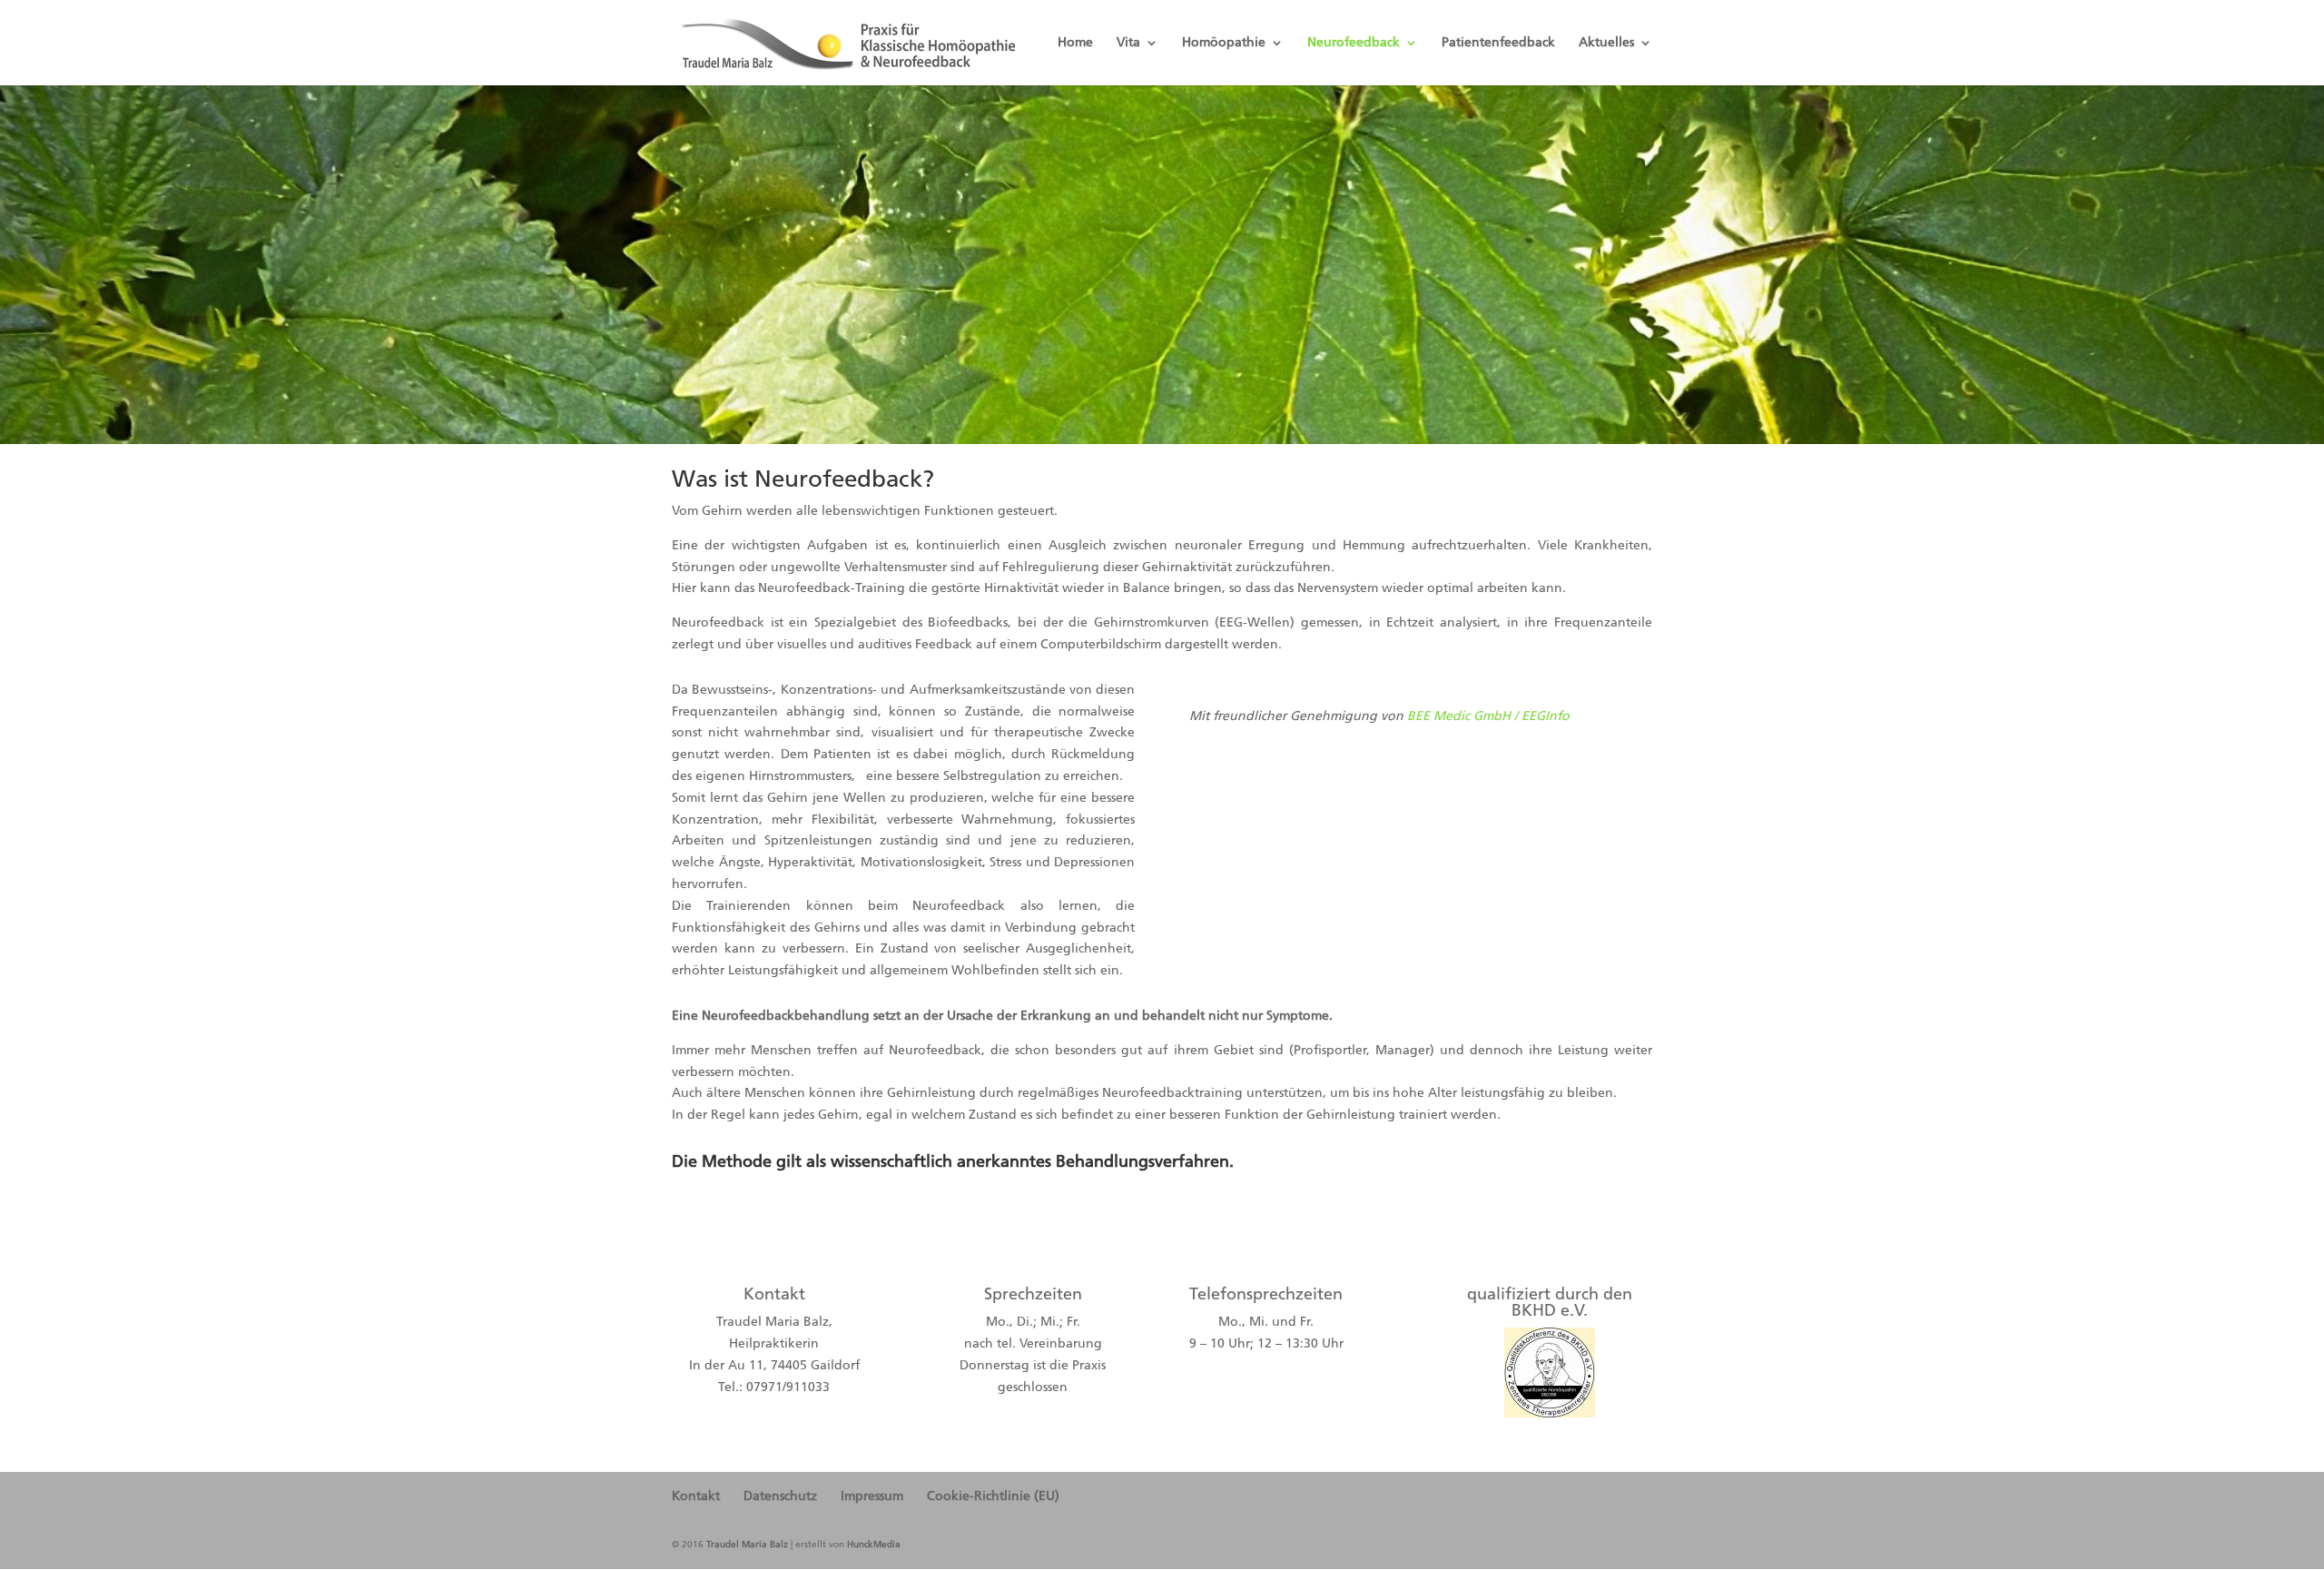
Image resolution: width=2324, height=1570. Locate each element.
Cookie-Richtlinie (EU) (993, 1496)
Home (1075, 43)
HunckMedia (874, 1545)
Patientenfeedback (1498, 43)
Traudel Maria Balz (747, 1545)
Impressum (872, 1496)
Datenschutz (780, 1496)
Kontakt (696, 1496)
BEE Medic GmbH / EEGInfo (1488, 716)
